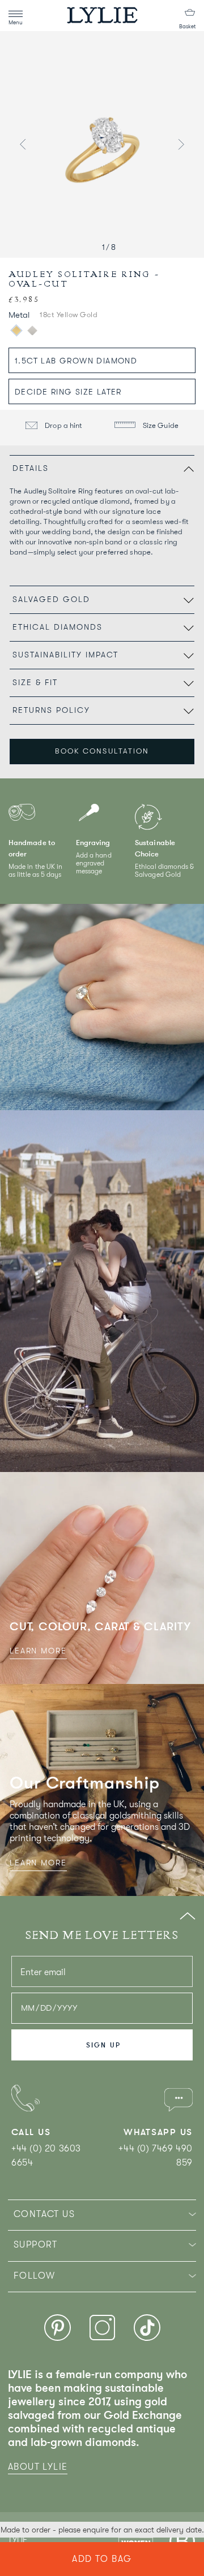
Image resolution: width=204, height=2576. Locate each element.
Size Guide (160, 425)
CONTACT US (44, 2214)
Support (36, 2245)
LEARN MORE (38, 1651)
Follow (34, 2276)
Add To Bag (102, 2559)
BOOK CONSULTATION (102, 751)
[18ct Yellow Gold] (16, 331)
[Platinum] (32, 331)
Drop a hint (63, 425)
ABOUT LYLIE (38, 2467)
